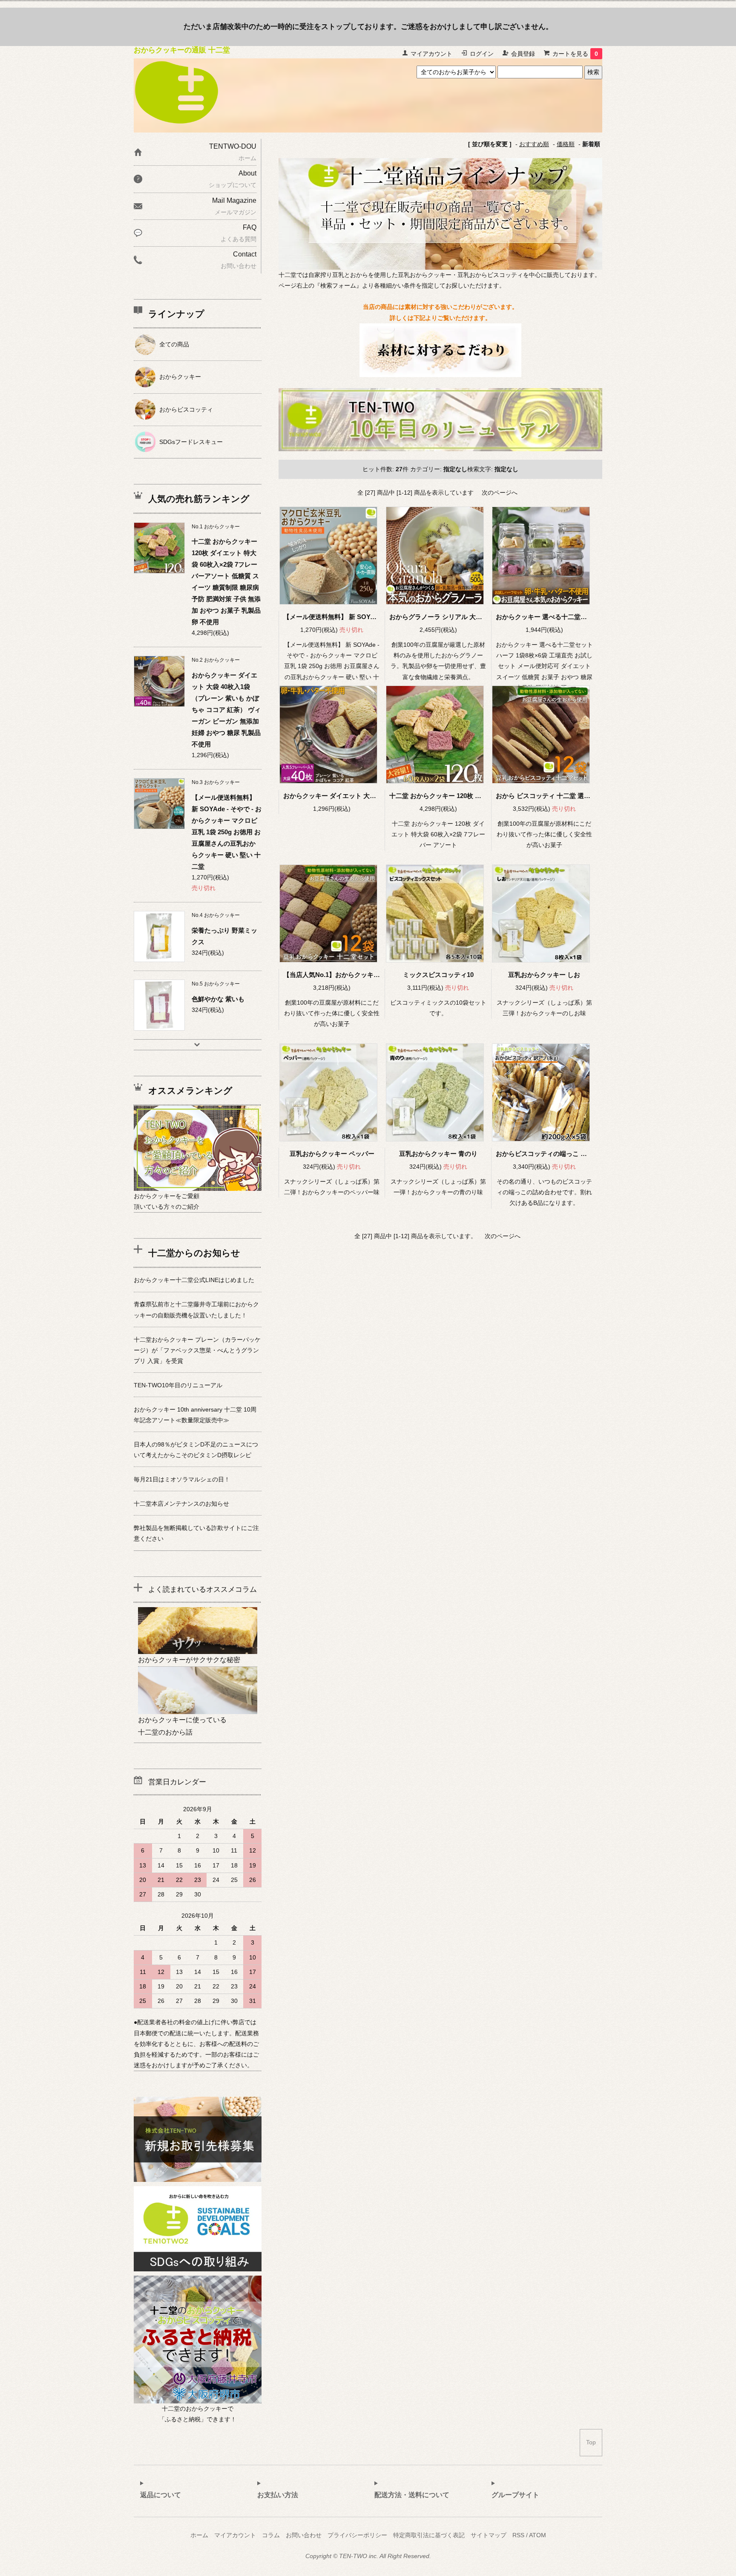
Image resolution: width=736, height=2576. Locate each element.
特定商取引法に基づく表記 (429, 2535)
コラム (271, 2535)
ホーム (199, 2535)
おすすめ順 (534, 144)
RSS (518, 2535)
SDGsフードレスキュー (191, 442)
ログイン (482, 54)
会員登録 (523, 54)
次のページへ (500, 493)
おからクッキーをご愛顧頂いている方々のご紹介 (167, 1201)
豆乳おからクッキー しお (544, 975)
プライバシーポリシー (357, 2535)
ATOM (538, 2535)
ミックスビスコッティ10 (438, 975)
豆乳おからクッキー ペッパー (332, 1154)
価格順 (566, 144)
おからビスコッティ (186, 409)
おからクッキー (180, 377)
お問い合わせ (304, 2535)
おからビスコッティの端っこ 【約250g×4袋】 (562, 1154)
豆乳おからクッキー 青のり (438, 1154)
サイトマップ (489, 2535)
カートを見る (575, 54)
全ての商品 (174, 344)
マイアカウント (431, 54)
